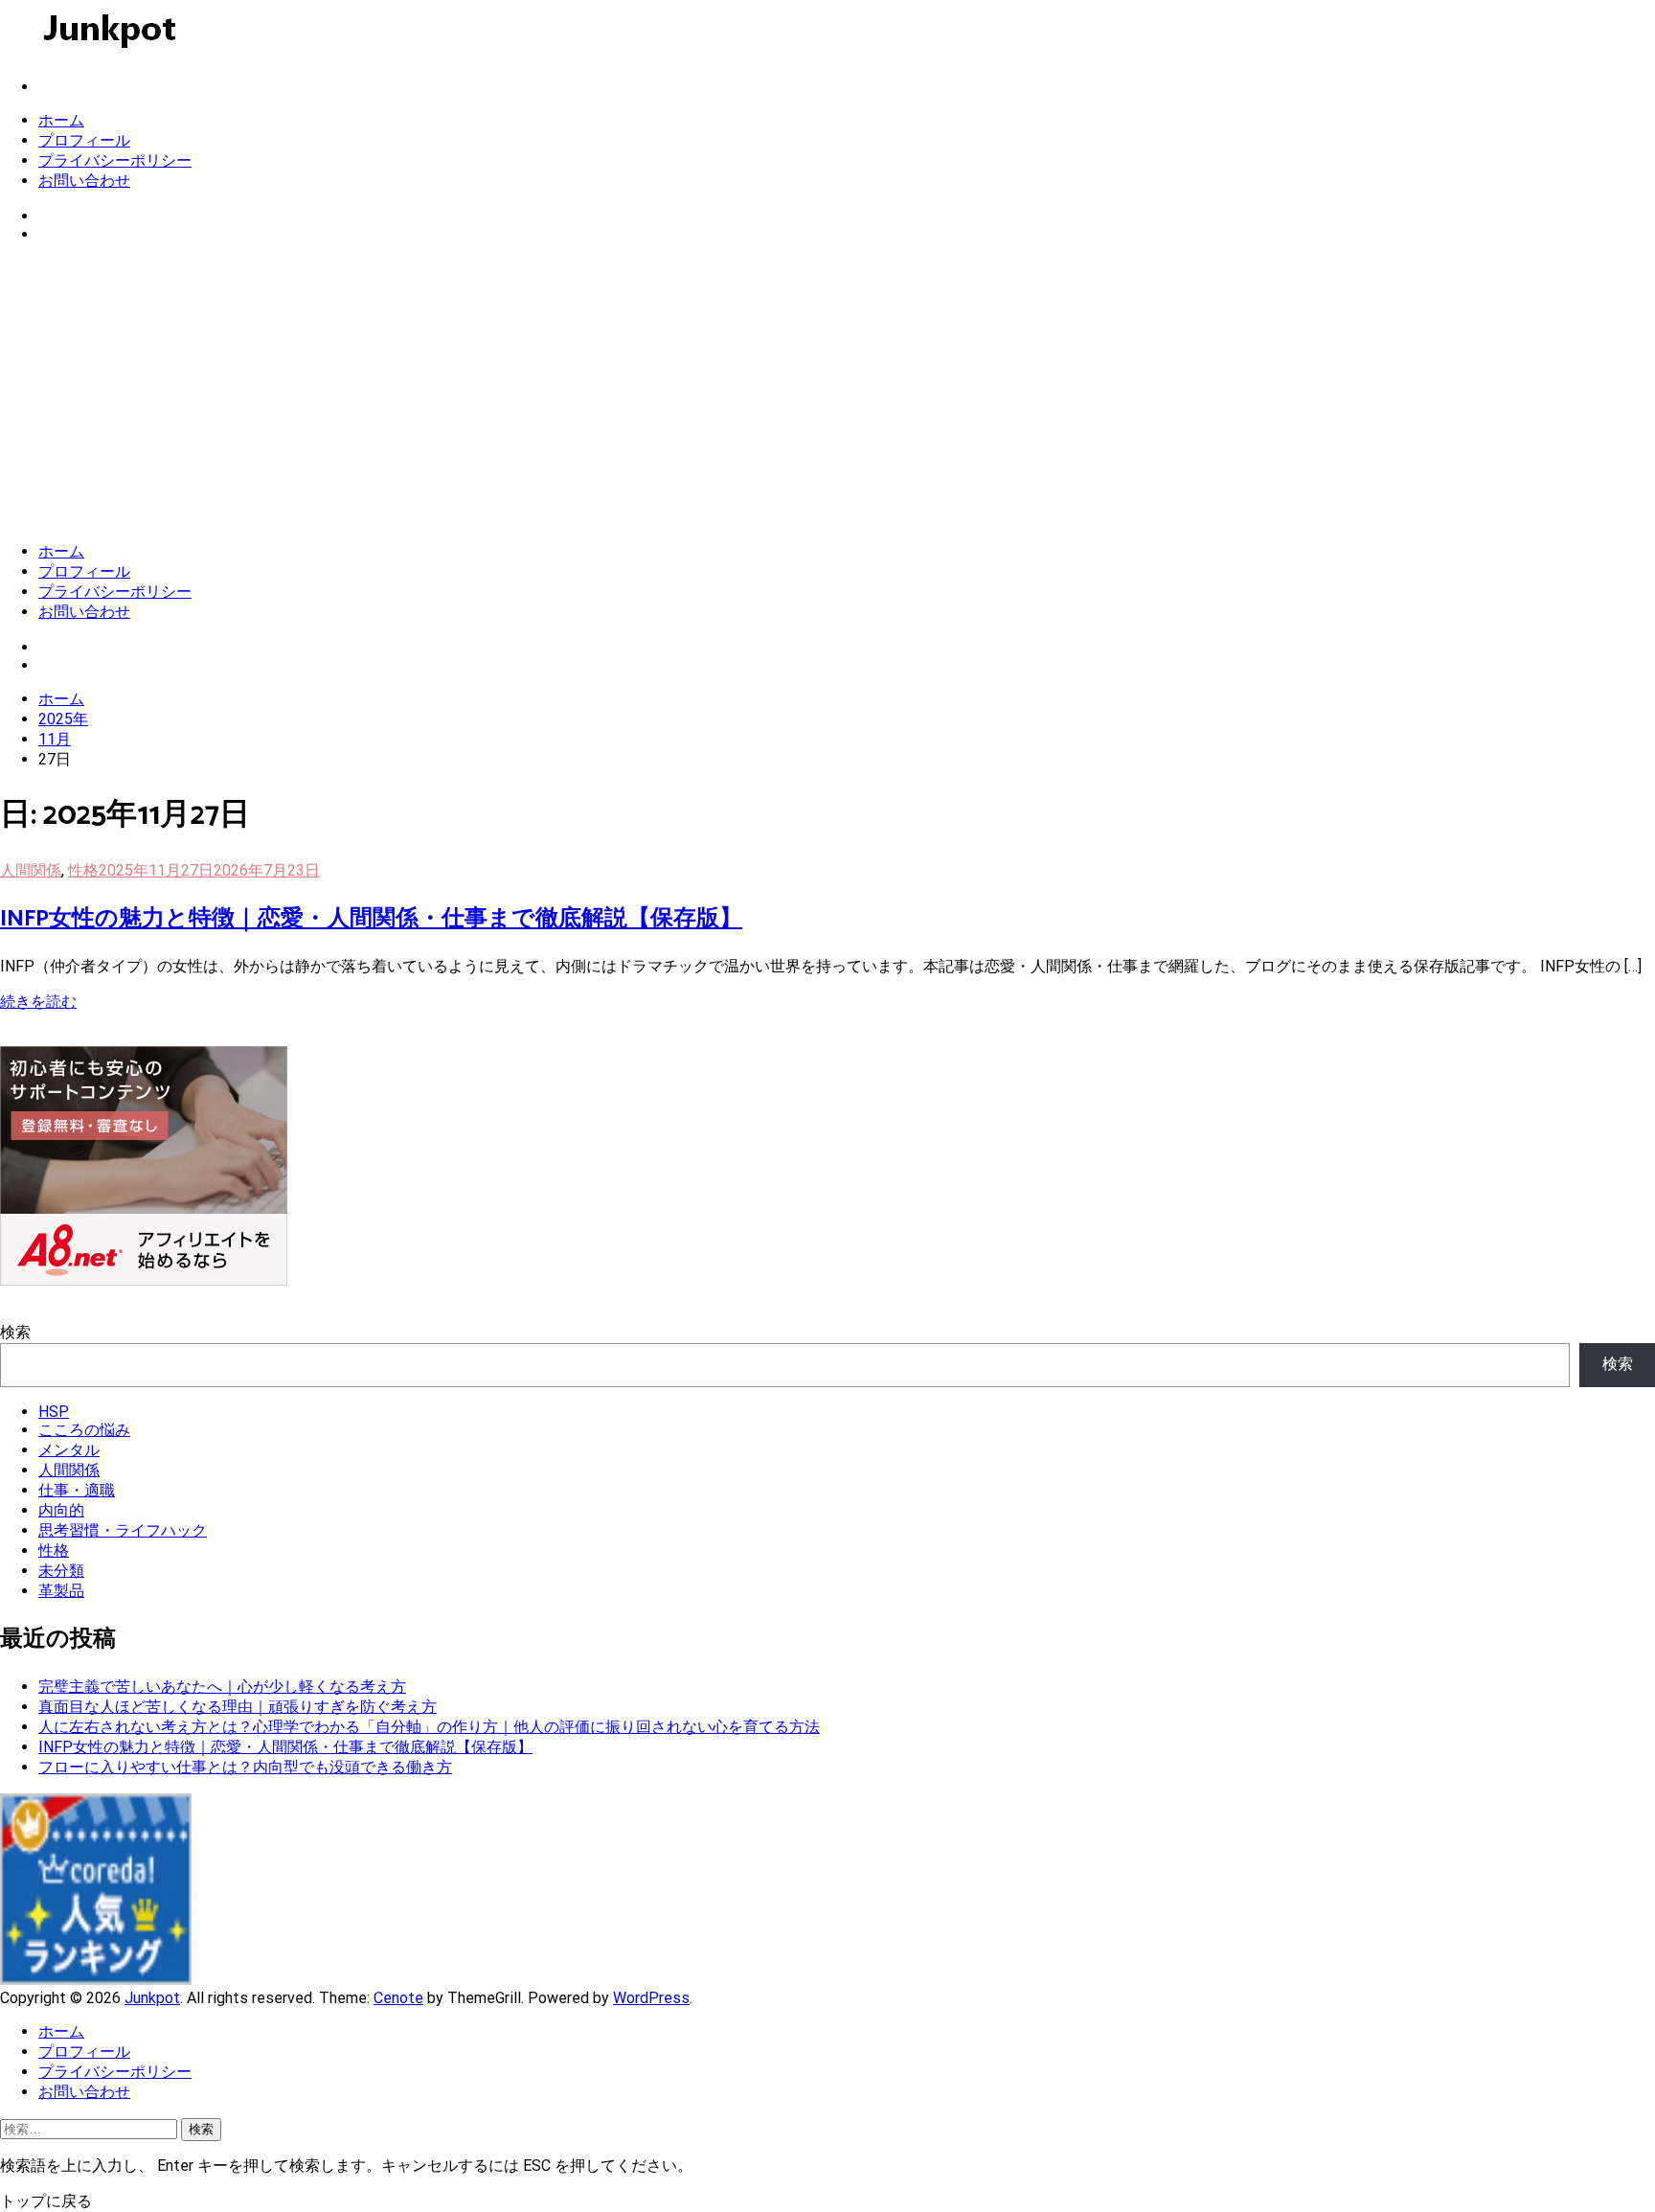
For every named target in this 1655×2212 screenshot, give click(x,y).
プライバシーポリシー (115, 160)
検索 (15, 1332)
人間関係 (31, 870)
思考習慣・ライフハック (123, 1530)
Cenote (398, 1998)
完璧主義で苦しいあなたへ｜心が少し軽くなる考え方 (222, 1687)
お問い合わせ (84, 181)
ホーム (61, 120)
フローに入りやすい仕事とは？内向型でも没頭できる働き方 (245, 1767)
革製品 (61, 1591)
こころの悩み (84, 1430)
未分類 (61, 1571)
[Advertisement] (827, 393)
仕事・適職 (77, 1490)
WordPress (651, 1998)
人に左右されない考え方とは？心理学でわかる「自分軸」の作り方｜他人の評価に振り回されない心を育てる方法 (429, 1727)
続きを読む (38, 1002)
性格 (83, 870)
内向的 (61, 1510)
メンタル (69, 1450)
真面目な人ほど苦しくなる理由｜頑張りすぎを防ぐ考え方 (238, 1707)
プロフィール (84, 140)
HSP (54, 1412)
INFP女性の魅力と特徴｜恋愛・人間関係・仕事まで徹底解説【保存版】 (371, 919)
